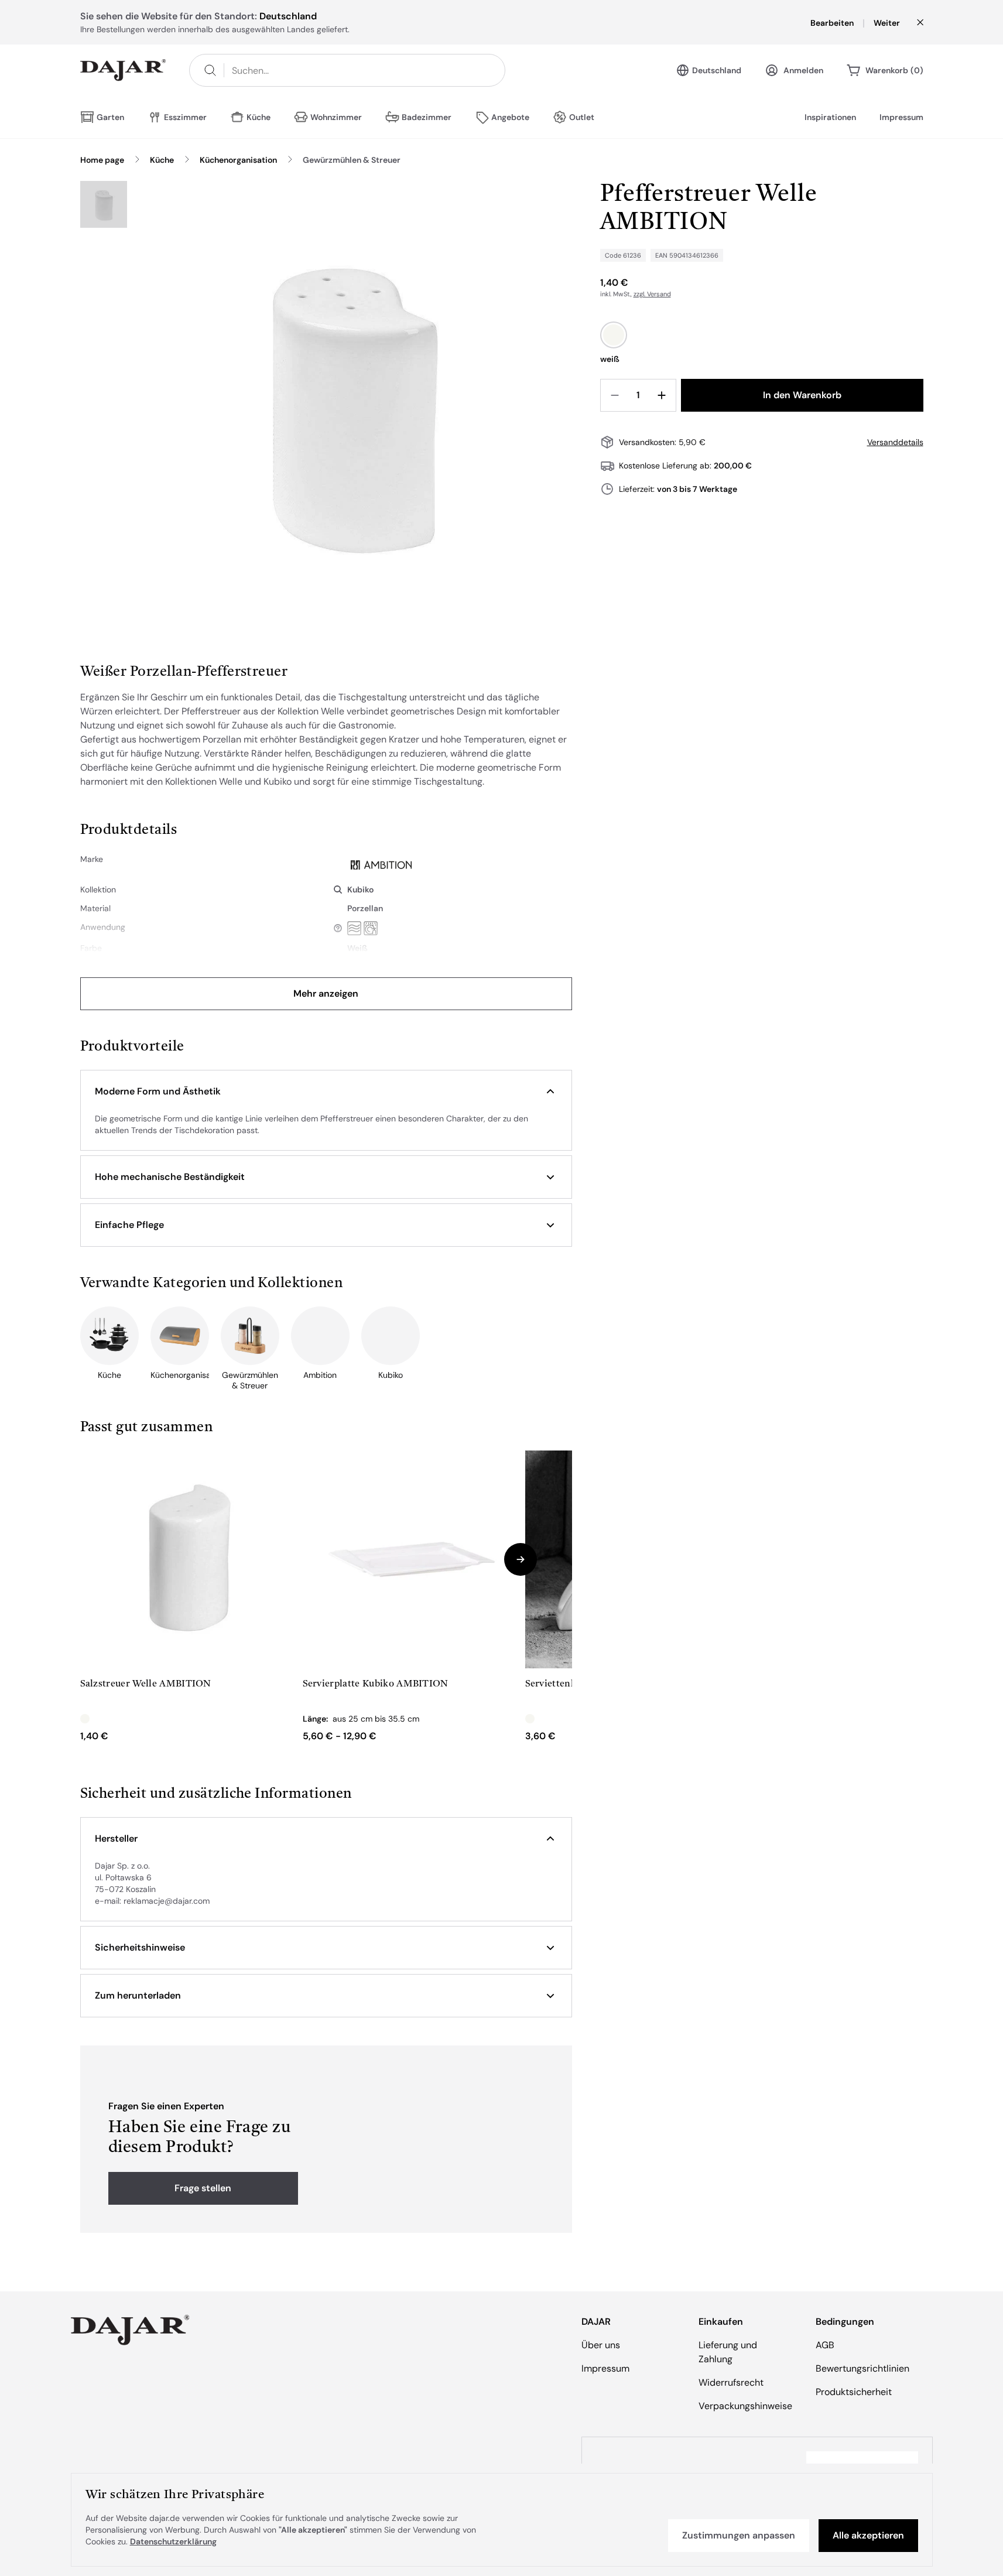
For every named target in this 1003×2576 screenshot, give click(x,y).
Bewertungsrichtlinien (862, 2368)
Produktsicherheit (854, 2392)
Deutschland (717, 70)
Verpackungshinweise (745, 2406)
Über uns (601, 2345)
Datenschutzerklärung (173, 2541)
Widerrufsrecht (731, 2382)
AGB (825, 2345)
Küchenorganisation (238, 160)
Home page (102, 160)
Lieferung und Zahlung (728, 2352)
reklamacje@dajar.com (167, 1901)
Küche (162, 160)
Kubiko (360, 890)
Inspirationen (830, 117)
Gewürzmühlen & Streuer (352, 160)
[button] (326, 1092)
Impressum (901, 117)
